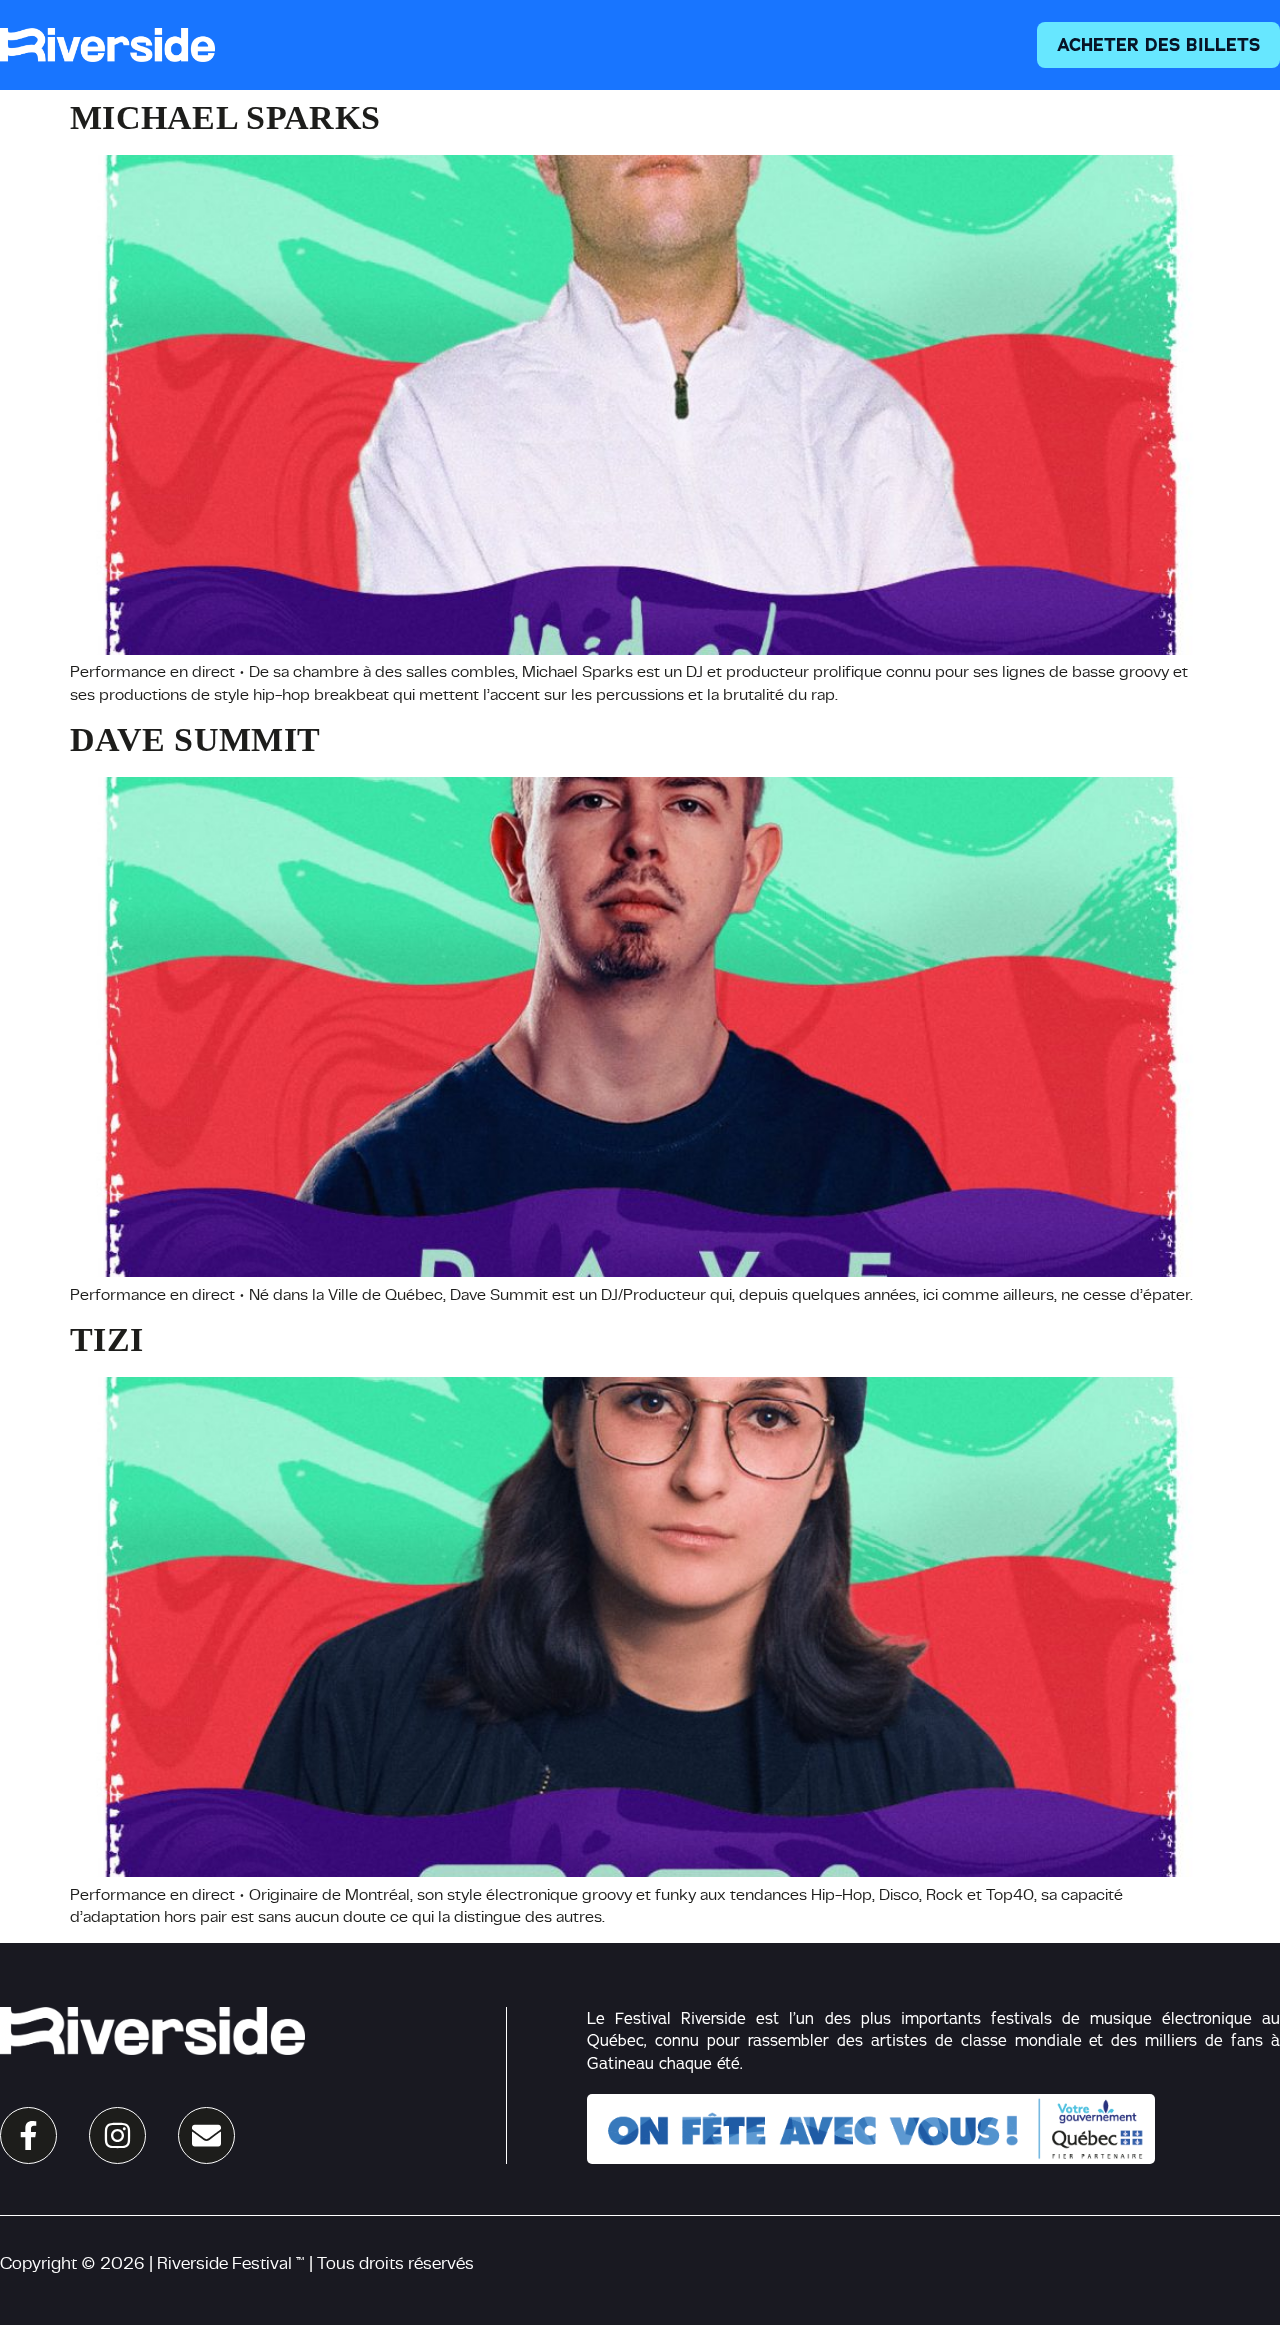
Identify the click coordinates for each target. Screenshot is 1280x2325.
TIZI (106, 1339)
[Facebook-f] (28, 2135)
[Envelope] (206, 2135)
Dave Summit (195, 739)
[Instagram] (117, 2135)
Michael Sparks (225, 117)
